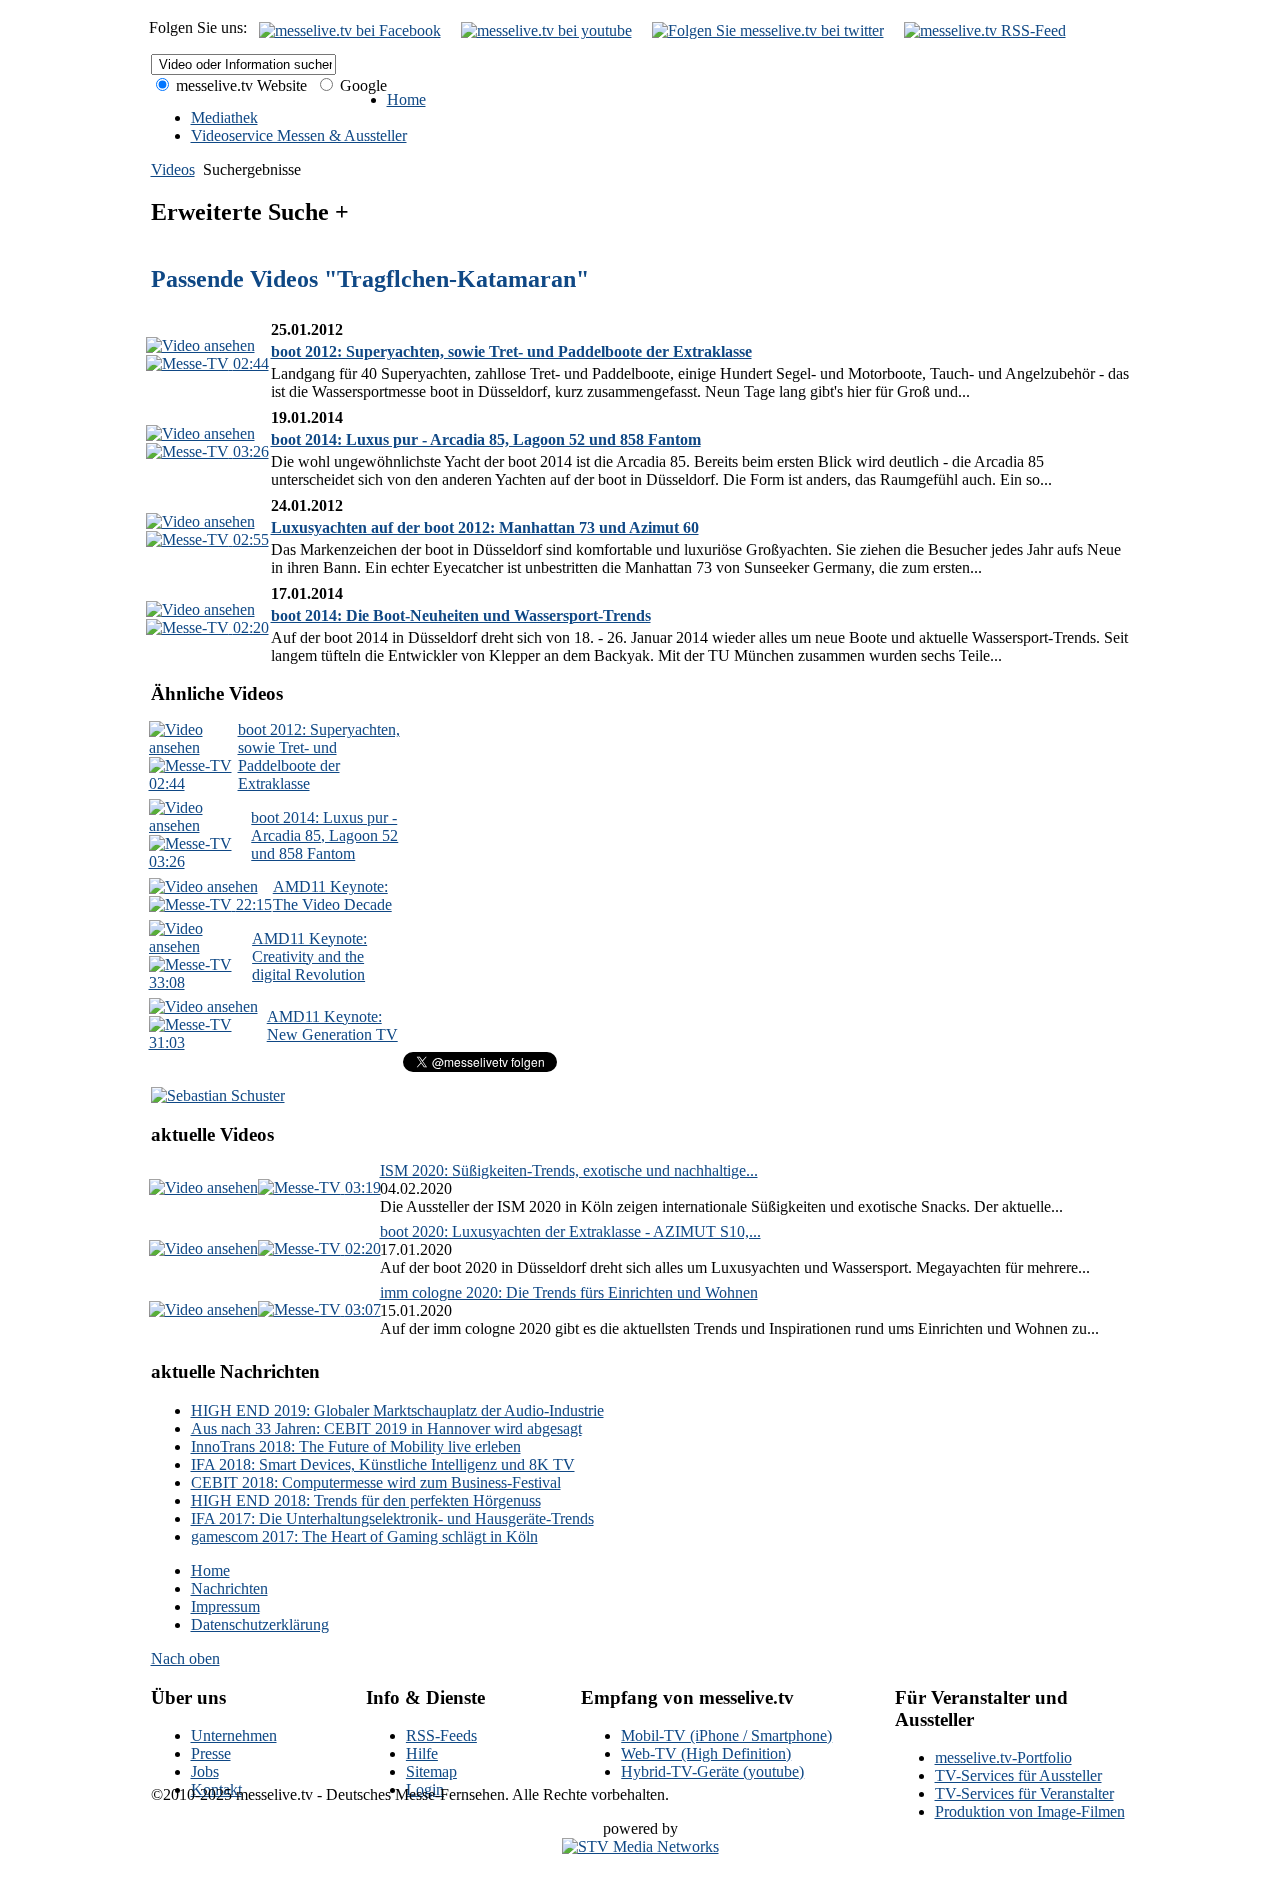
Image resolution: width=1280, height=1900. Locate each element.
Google (361, 85)
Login (425, 1789)
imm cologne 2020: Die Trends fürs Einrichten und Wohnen (569, 1292)
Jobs (205, 1771)
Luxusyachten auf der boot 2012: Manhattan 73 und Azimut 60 (485, 527)
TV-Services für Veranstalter (1024, 1793)
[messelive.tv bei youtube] (546, 30)
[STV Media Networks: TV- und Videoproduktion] (640, 1846)
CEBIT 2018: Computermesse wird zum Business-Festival (376, 1482)
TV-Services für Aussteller (1018, 1775)
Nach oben (185, 1658)
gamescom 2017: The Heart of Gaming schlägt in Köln (364, 1536)
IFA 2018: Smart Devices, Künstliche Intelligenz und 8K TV (383, 1464)
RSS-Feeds (441, 1735)
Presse (211, 1753)
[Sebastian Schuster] (218, 1095)
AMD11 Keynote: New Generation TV (332, 1025)
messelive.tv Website (239, 85)
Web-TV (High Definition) (706, 1753)
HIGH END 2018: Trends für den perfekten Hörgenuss (366, 1500)
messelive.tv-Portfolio (1003, 1757)
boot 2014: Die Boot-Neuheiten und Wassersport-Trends (461, 615)
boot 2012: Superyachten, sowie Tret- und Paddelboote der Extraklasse (511, 351)
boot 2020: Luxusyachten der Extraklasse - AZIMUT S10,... (570, 1231)
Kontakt (216, 1789)
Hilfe (422, 1753)
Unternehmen (234, 1735)
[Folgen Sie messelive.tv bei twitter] (768, 30)
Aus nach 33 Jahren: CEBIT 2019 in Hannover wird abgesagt (386, 1428)
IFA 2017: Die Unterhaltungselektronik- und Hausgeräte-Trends (392, 1518)
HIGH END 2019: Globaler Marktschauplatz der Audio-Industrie (397, 1410)
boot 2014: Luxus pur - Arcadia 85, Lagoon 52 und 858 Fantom (486, 439)
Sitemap (431, 1771)
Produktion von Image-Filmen (1030, 1811)
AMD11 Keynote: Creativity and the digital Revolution (309, 956)
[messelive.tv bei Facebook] (350, 30)
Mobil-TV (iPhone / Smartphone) (726, 1735)
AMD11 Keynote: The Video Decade (332, 895)
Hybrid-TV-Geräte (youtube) (712, 1771)
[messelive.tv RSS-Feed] (985, 30)
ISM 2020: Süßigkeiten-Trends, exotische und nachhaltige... (569, 1170)
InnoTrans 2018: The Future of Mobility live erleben (356, 1446)
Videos (173, 169)
